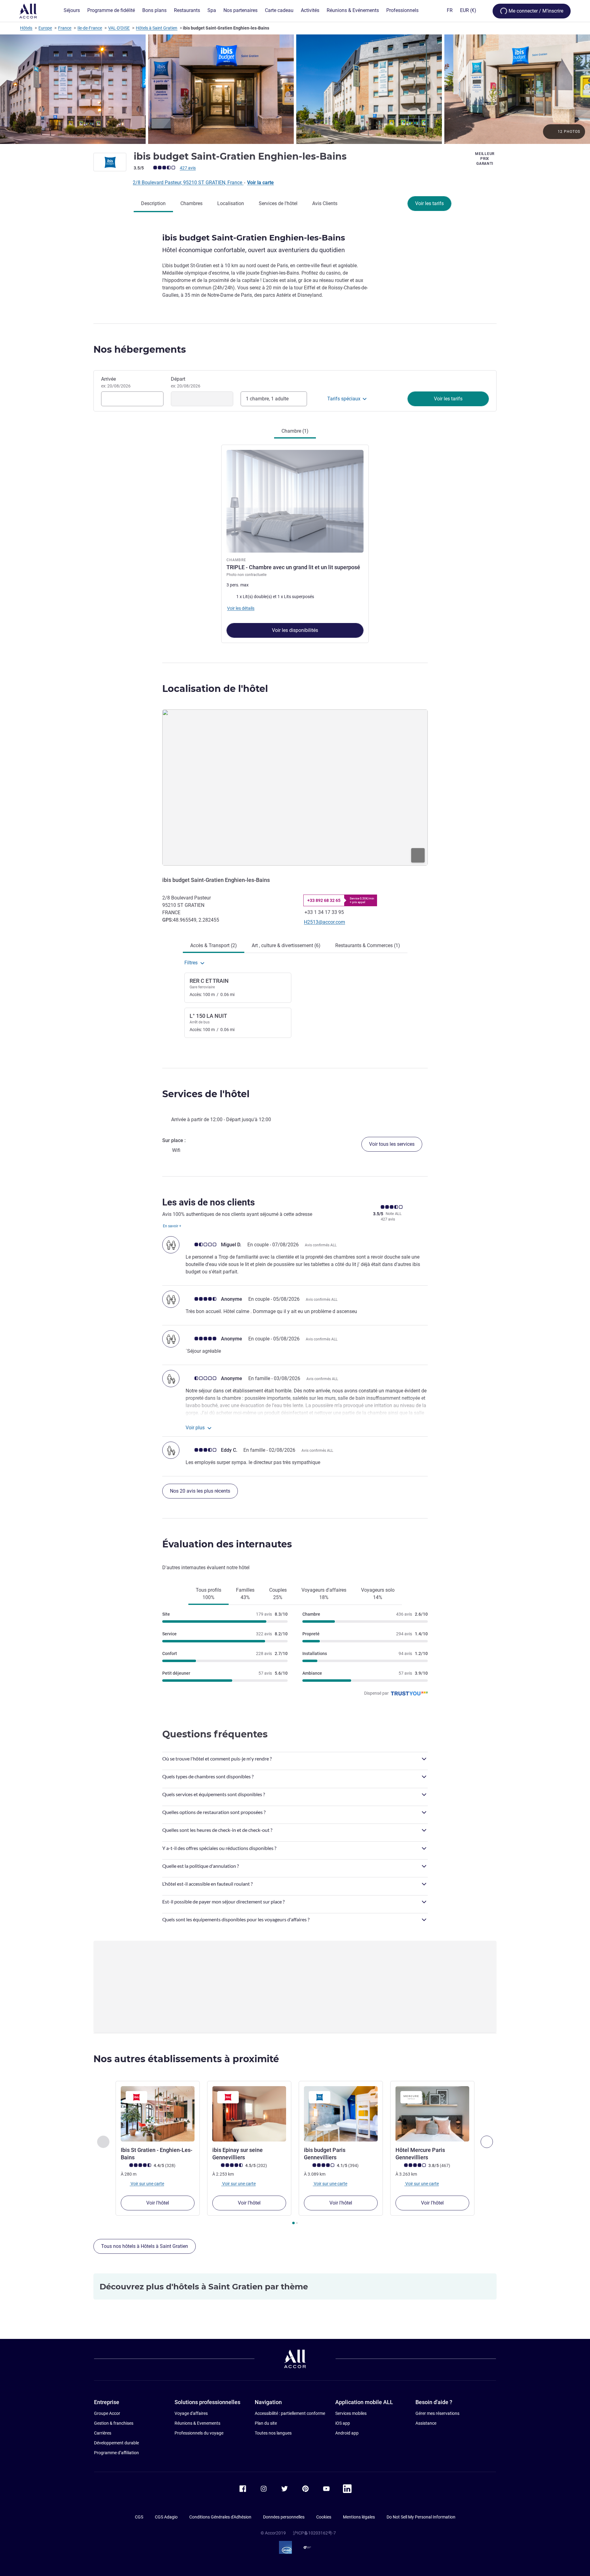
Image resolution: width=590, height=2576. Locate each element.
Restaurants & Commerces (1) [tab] (368, 945)
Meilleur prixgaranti (485, 159)
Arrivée (116, 382)
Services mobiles (351, 2413)
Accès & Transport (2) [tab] (214, 945)
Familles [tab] (245, 1594)
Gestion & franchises (114, 2423)
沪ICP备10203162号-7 (314, 2533)
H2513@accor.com (324, 922)
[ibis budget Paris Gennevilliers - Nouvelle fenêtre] (341, 2114)
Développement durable (116, 2443)
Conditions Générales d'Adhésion (220, 2517)
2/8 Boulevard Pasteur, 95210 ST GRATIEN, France (188, 183)
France (65, 28)
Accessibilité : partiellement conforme (290, 2413)
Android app (347, 2433)
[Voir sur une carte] (295, 788)
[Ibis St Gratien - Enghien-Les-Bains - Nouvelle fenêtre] (158, 2114)
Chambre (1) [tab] (295, 431)
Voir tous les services (392, 1144)
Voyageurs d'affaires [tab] (324, 1594)
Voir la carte (260, 183)
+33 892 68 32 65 (324, 900)
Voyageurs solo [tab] (378, 1594)
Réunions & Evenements (197, 2423)
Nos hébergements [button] (140, 349)
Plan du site (266, 2423)
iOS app (343, 2423)
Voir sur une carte (147, 2184)
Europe (45, 28)
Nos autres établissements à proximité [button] (186, 2059)
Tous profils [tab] (208, 1594)
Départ (186, 382)
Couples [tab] (278, 1594)
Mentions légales (359, 2517)
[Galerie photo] (295, 89)
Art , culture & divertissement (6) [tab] (286, 945)
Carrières (103, 2433)
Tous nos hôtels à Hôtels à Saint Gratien (145, 2246)
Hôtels (26, 28)
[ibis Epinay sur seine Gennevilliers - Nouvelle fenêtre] (249, 2114)
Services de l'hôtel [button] (206, 1094)
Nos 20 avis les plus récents (200, 1491)
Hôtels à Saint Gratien (157, 28)
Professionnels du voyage (199, 2433)
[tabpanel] (295, 541)
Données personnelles (284, 2517)
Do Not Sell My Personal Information (421, 2517)
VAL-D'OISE (119, 28)
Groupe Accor (107, 2413)
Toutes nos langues (273, 2433)
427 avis (188, 168)
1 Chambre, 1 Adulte (267, 399)
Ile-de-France (90, 28)
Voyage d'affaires (191, 2413)
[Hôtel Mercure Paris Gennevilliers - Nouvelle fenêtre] (432, 2114)
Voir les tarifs (429, 203)
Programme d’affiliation (116, 2453)
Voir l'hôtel (158, 2203)
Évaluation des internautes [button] (227, 1544)
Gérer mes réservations (437, 2413)
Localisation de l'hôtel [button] (215, 689)
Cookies (324, 2517)
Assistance (426, 2423)
